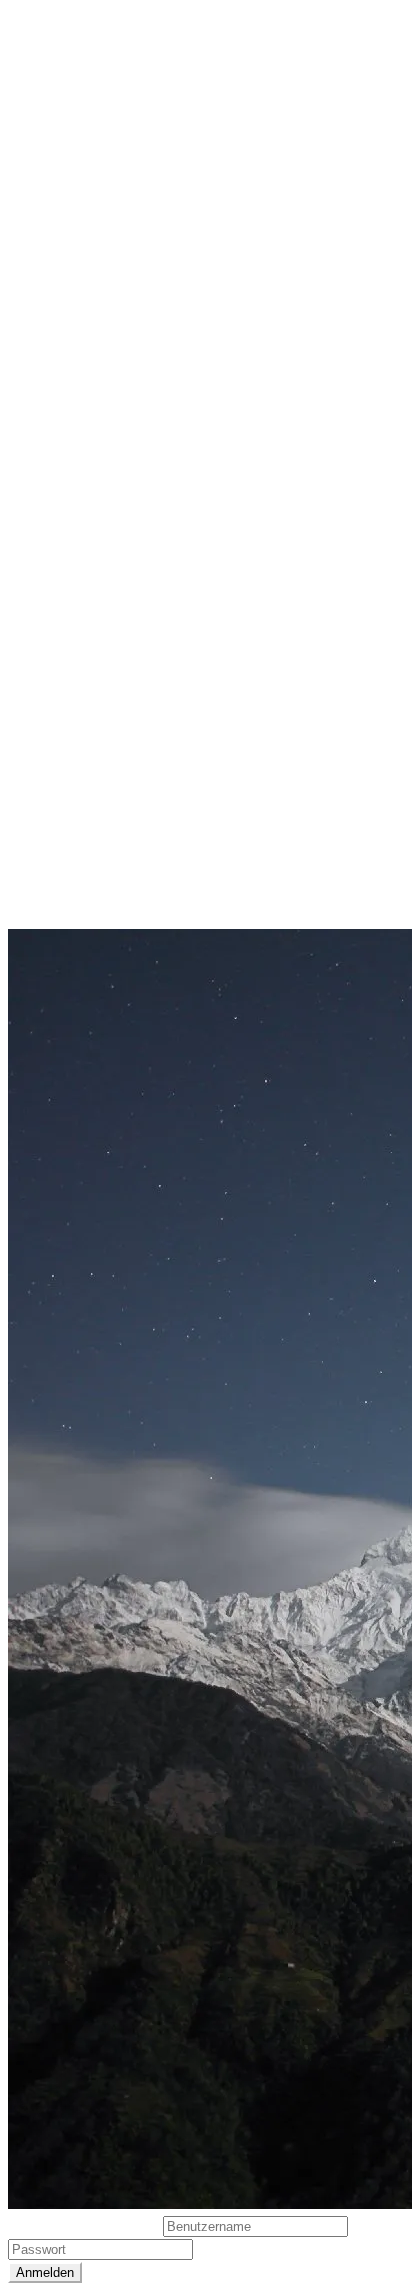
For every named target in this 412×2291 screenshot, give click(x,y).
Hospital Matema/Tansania (109, 614)
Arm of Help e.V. (68, 424)
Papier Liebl (52, 842)
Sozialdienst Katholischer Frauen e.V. (147, 766)
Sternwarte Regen (75, 804)
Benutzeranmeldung (85, 2225)
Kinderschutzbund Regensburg (125, 690)
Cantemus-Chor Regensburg (115, 500)
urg (156, 804)
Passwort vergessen (268, 2248)
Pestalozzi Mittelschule (94, 880)
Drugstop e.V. (59, 538)
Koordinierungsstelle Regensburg (134, 728)
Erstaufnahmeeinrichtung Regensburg (152, 576)
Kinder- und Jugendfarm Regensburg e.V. (161, 652)
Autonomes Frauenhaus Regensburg (146, 462)
